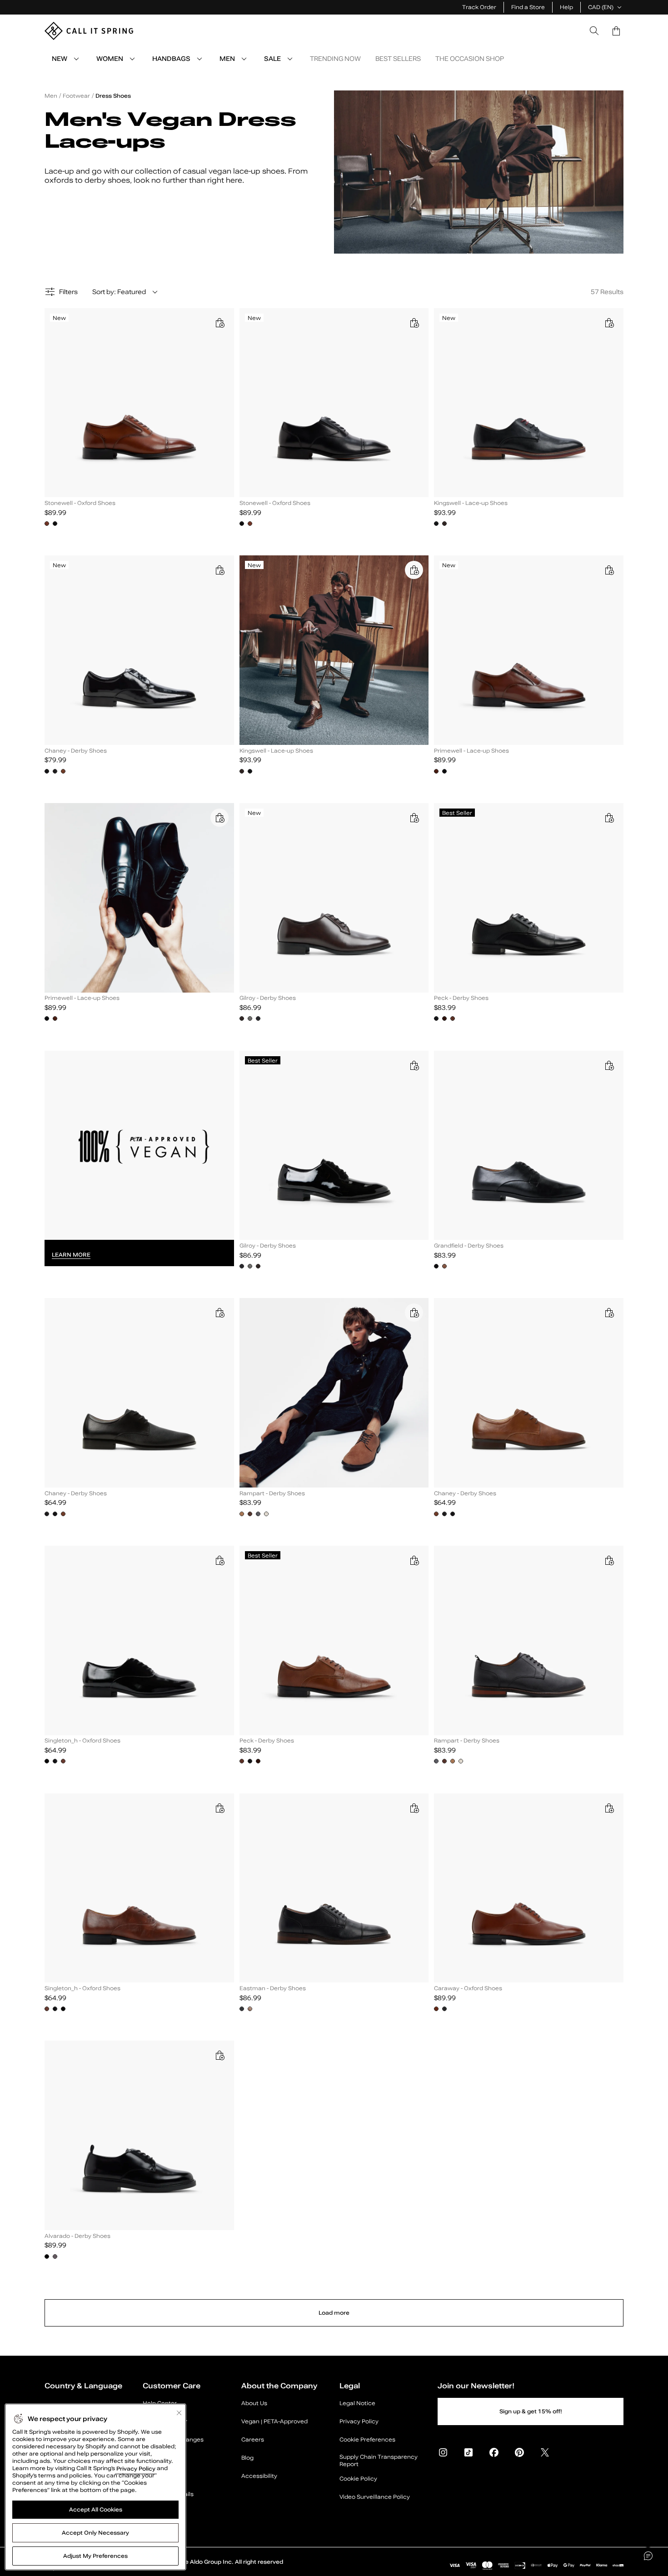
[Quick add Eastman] (414, 1808)
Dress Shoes (113, 96)
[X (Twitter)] (545, 2452)
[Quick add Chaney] (219, 570)
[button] (616, 31)
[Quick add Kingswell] (609, 323)
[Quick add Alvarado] (219, 2055)
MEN (227, 59)
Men (51, 96)
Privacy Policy (136, 2468)
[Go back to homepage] (89, 31)
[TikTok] (469, 2452)
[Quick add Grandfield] (609, 1065)
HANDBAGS (171, 59)
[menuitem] (76, 59)
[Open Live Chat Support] (648, 2556)
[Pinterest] (519, 2452)
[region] (95, 2487)
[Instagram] (443, 2452)
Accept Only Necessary (95, 2533)
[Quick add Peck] (609, 818)
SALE (272, 59)
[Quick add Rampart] (414, 1313)
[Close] (179, 2413)
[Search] (594, 31)
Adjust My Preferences (95, 2556)
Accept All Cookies (96, 2510)
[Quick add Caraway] (609, 1808)
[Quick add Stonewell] (219, 323)
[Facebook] (494, 2452)
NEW (60, 59)
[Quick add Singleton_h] (219, 1560)
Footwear (76, 96)
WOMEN (110, 59)
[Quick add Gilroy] (414, 818)
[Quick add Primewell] (609, 570)
